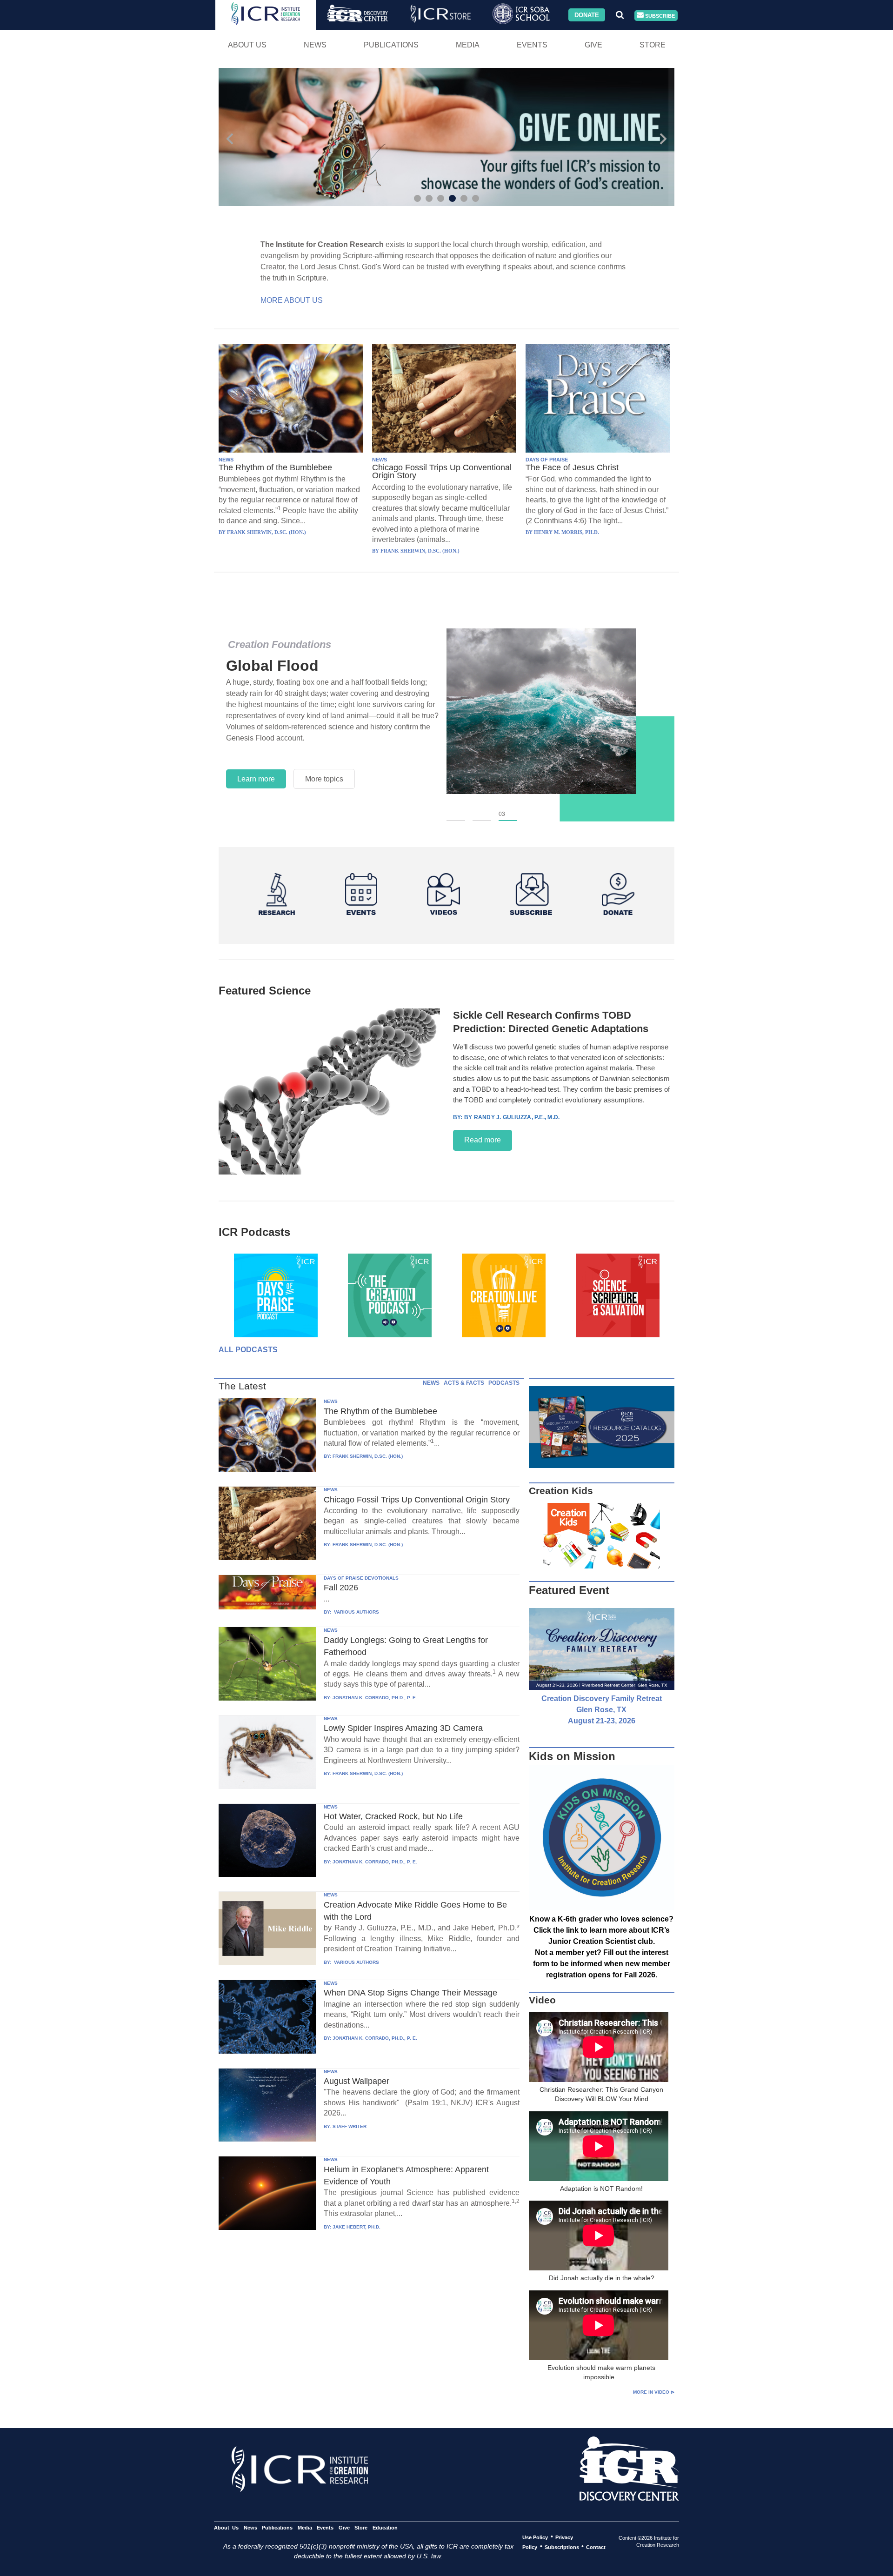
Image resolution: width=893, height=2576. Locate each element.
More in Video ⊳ (654, 2392)
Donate (587, 15)
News (315, 45)
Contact (596, 2547)
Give (593, 45)
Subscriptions (562, 2547)
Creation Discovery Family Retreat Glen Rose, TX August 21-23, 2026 (602, 1710)
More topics (324, 779)
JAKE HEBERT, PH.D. (357, 2227)
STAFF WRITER (350, 2126)
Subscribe (659, 15)
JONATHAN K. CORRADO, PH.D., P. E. (375, 1698)
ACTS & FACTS (464, 1383)
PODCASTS (504, 1383)
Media (468, 45)
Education (385, 2527)
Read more (483, 1140)
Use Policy (535, 2537)
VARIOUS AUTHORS (356, 1612)
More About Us (292, 300)
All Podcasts (248, 1350)
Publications (391, 45)
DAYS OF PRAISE (547, 460)
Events (532, 45)
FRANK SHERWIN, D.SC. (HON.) (368, 1456)
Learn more (256, 779)
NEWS (226, 460)
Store (653, 45)
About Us (247, 45)
